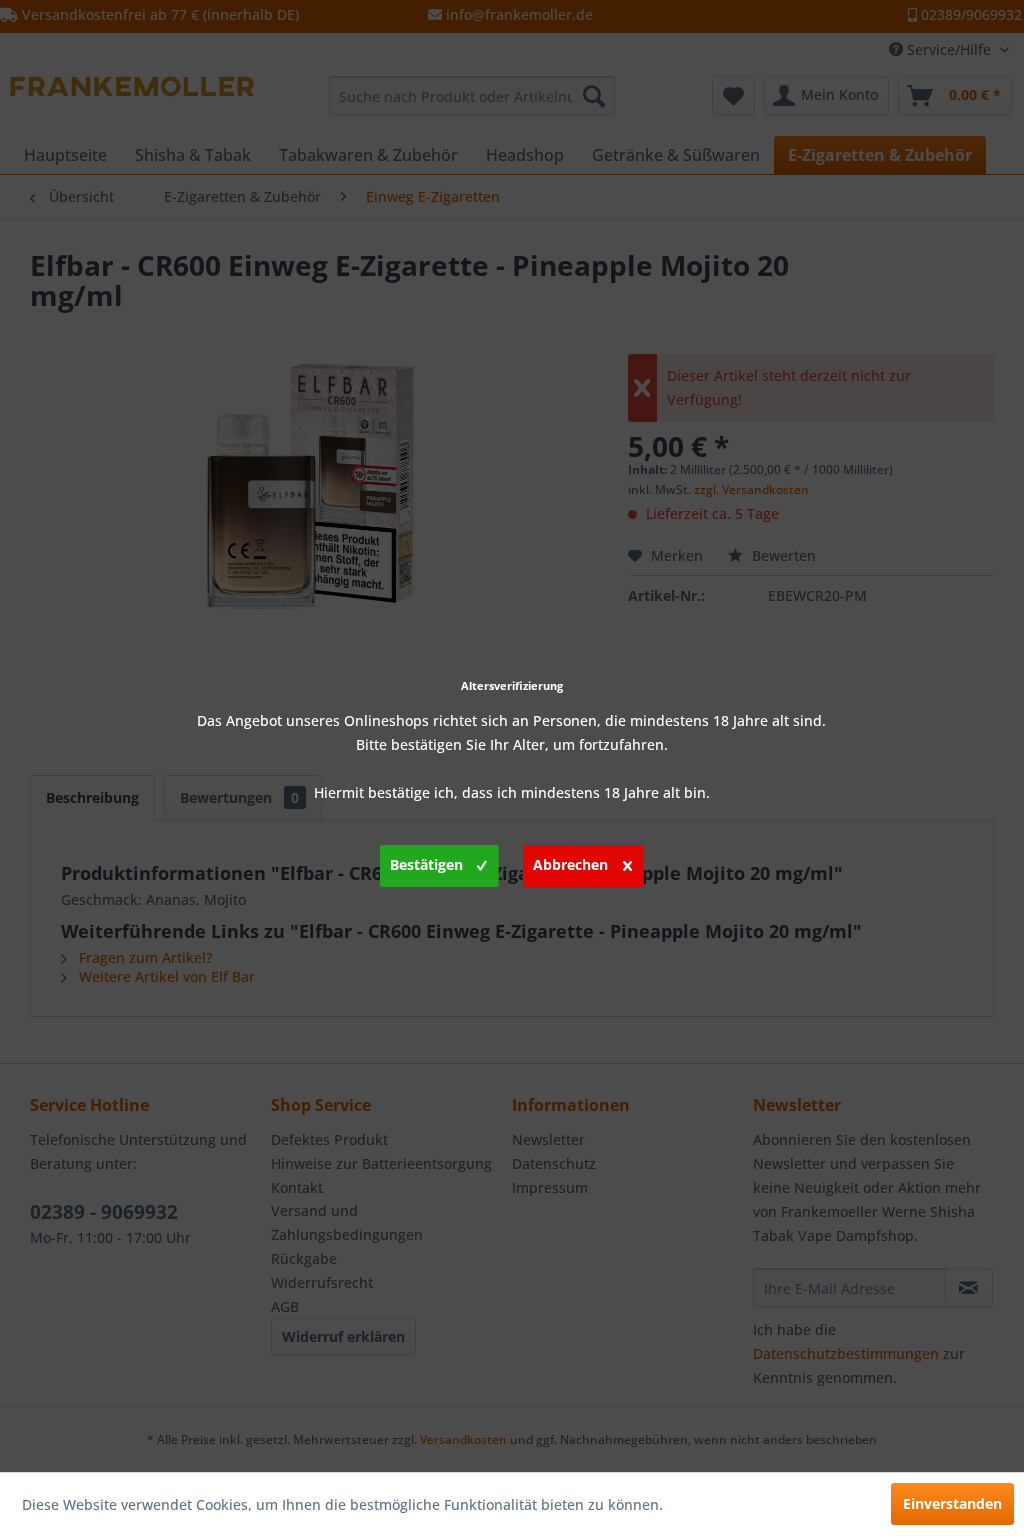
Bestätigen (426, 864)
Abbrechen (570, 864)
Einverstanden (952, 1503)
